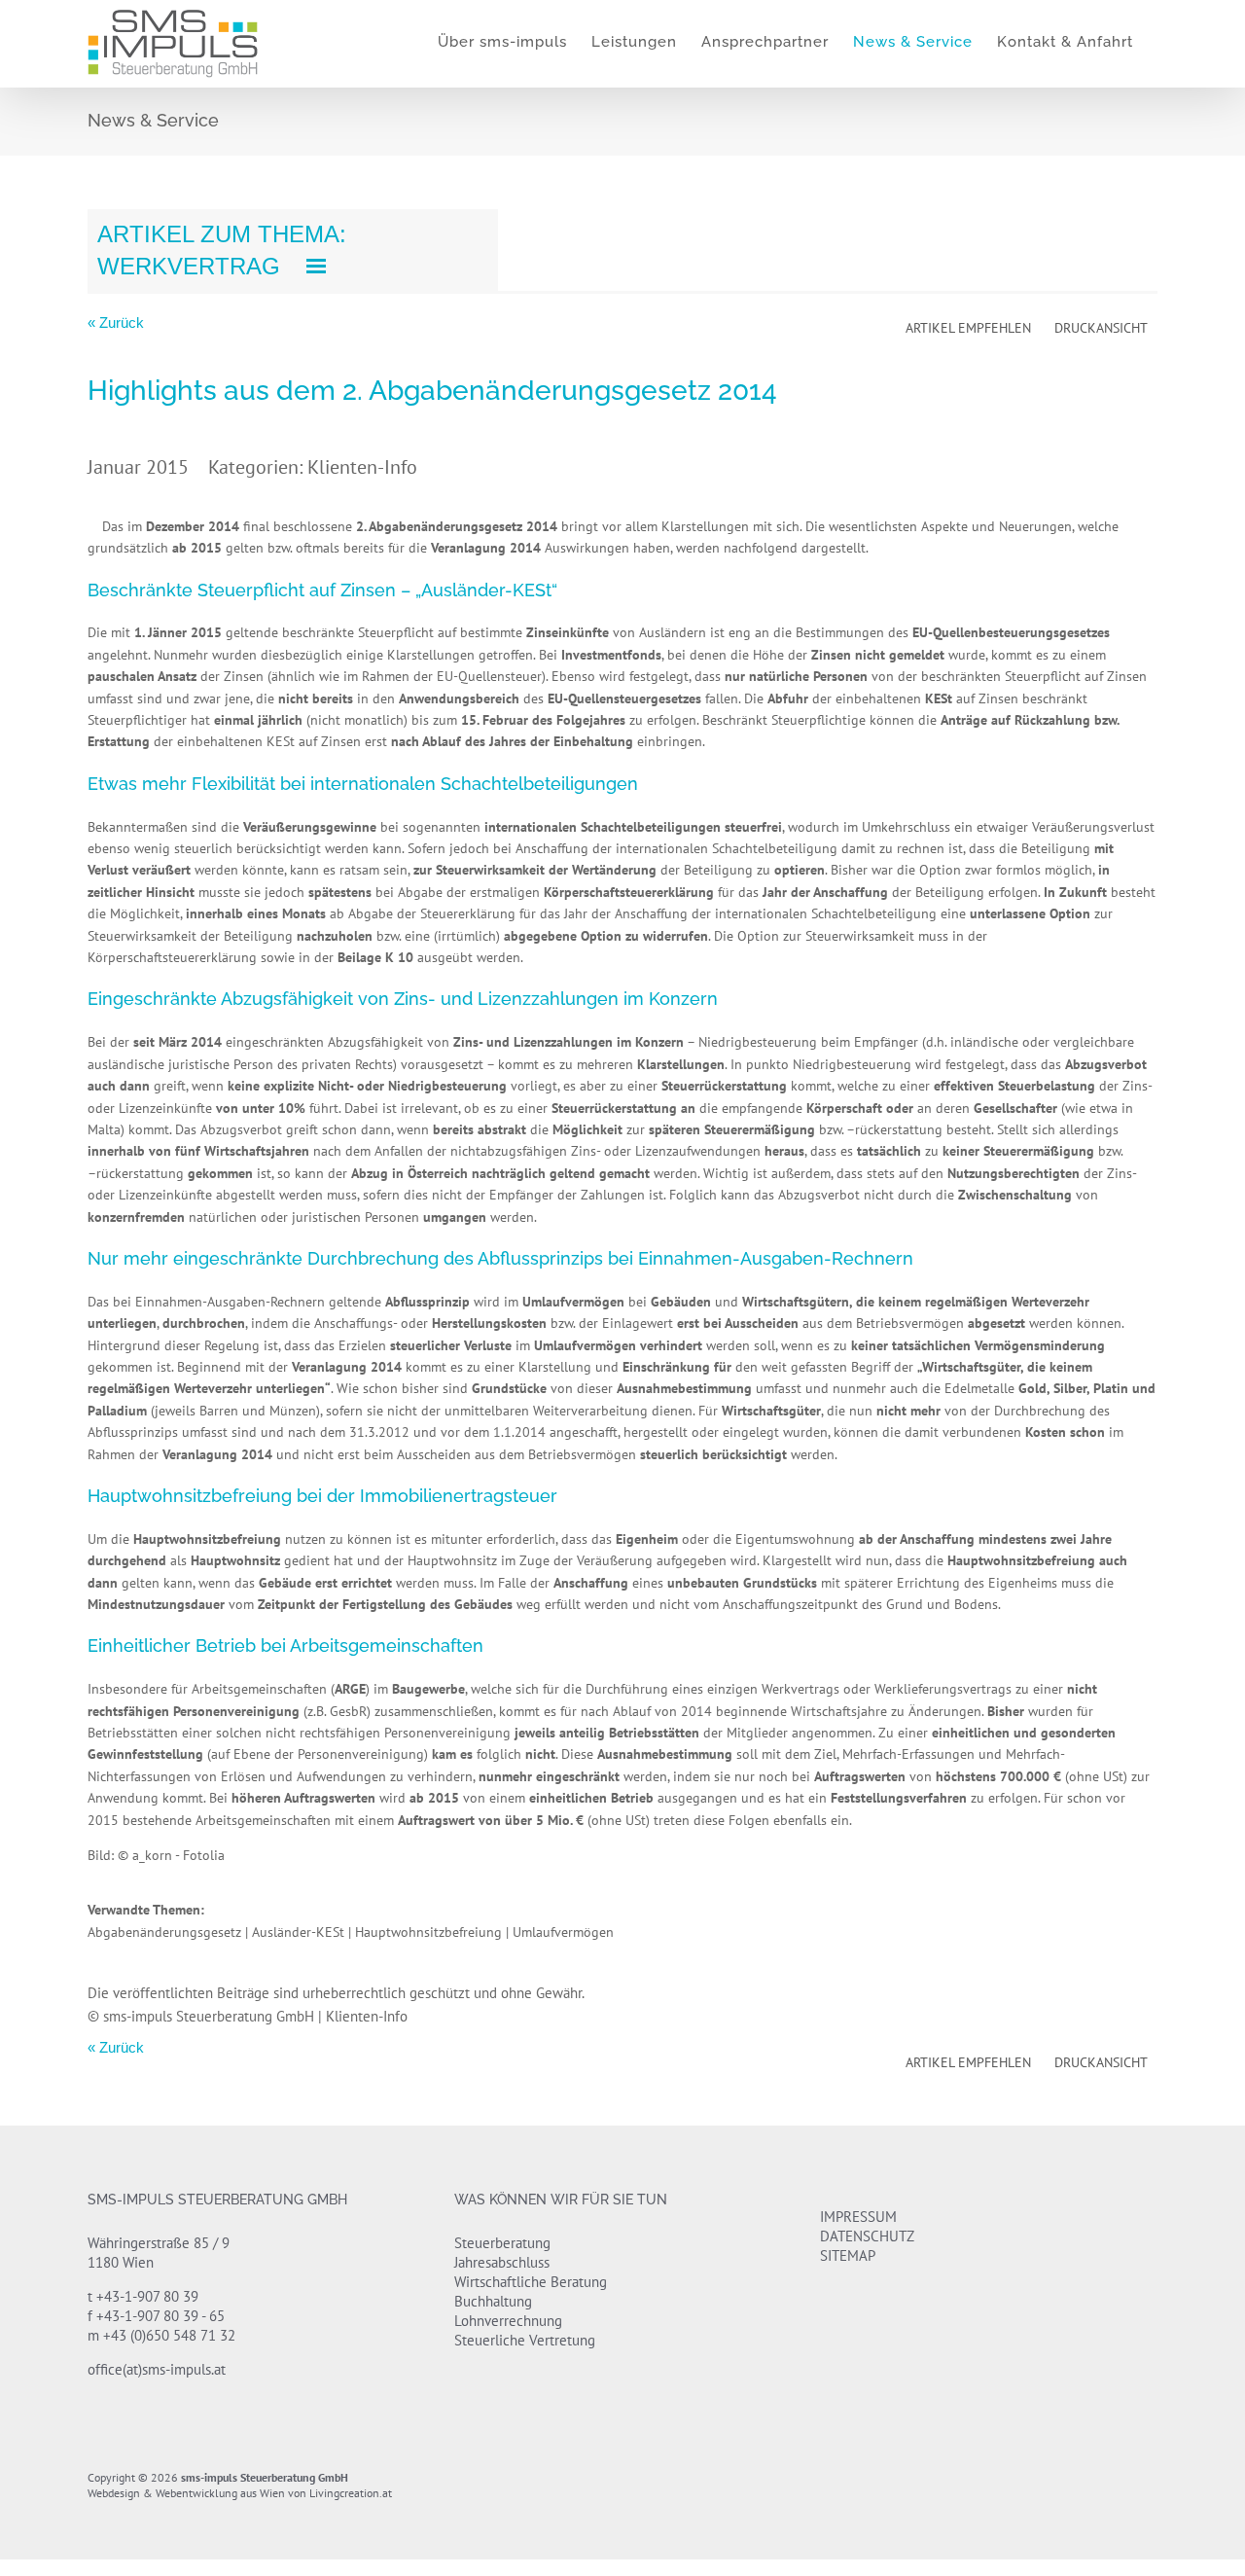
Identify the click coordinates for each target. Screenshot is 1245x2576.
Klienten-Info (362, 467)
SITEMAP (848, 2255)
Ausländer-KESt (298, 1932)
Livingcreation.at (351, 2493)
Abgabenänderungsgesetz (164, 1932)
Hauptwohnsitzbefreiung (428, 1932)
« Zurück (116, 322)
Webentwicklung (196, 2493)
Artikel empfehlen (968, 328)
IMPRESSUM (858, 2217)
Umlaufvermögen (563, 1932)
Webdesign (114, 2493)
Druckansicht (1101, 328)
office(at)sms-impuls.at (157, 2369)
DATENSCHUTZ (867, 2236)
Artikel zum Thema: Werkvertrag (222, 250)
